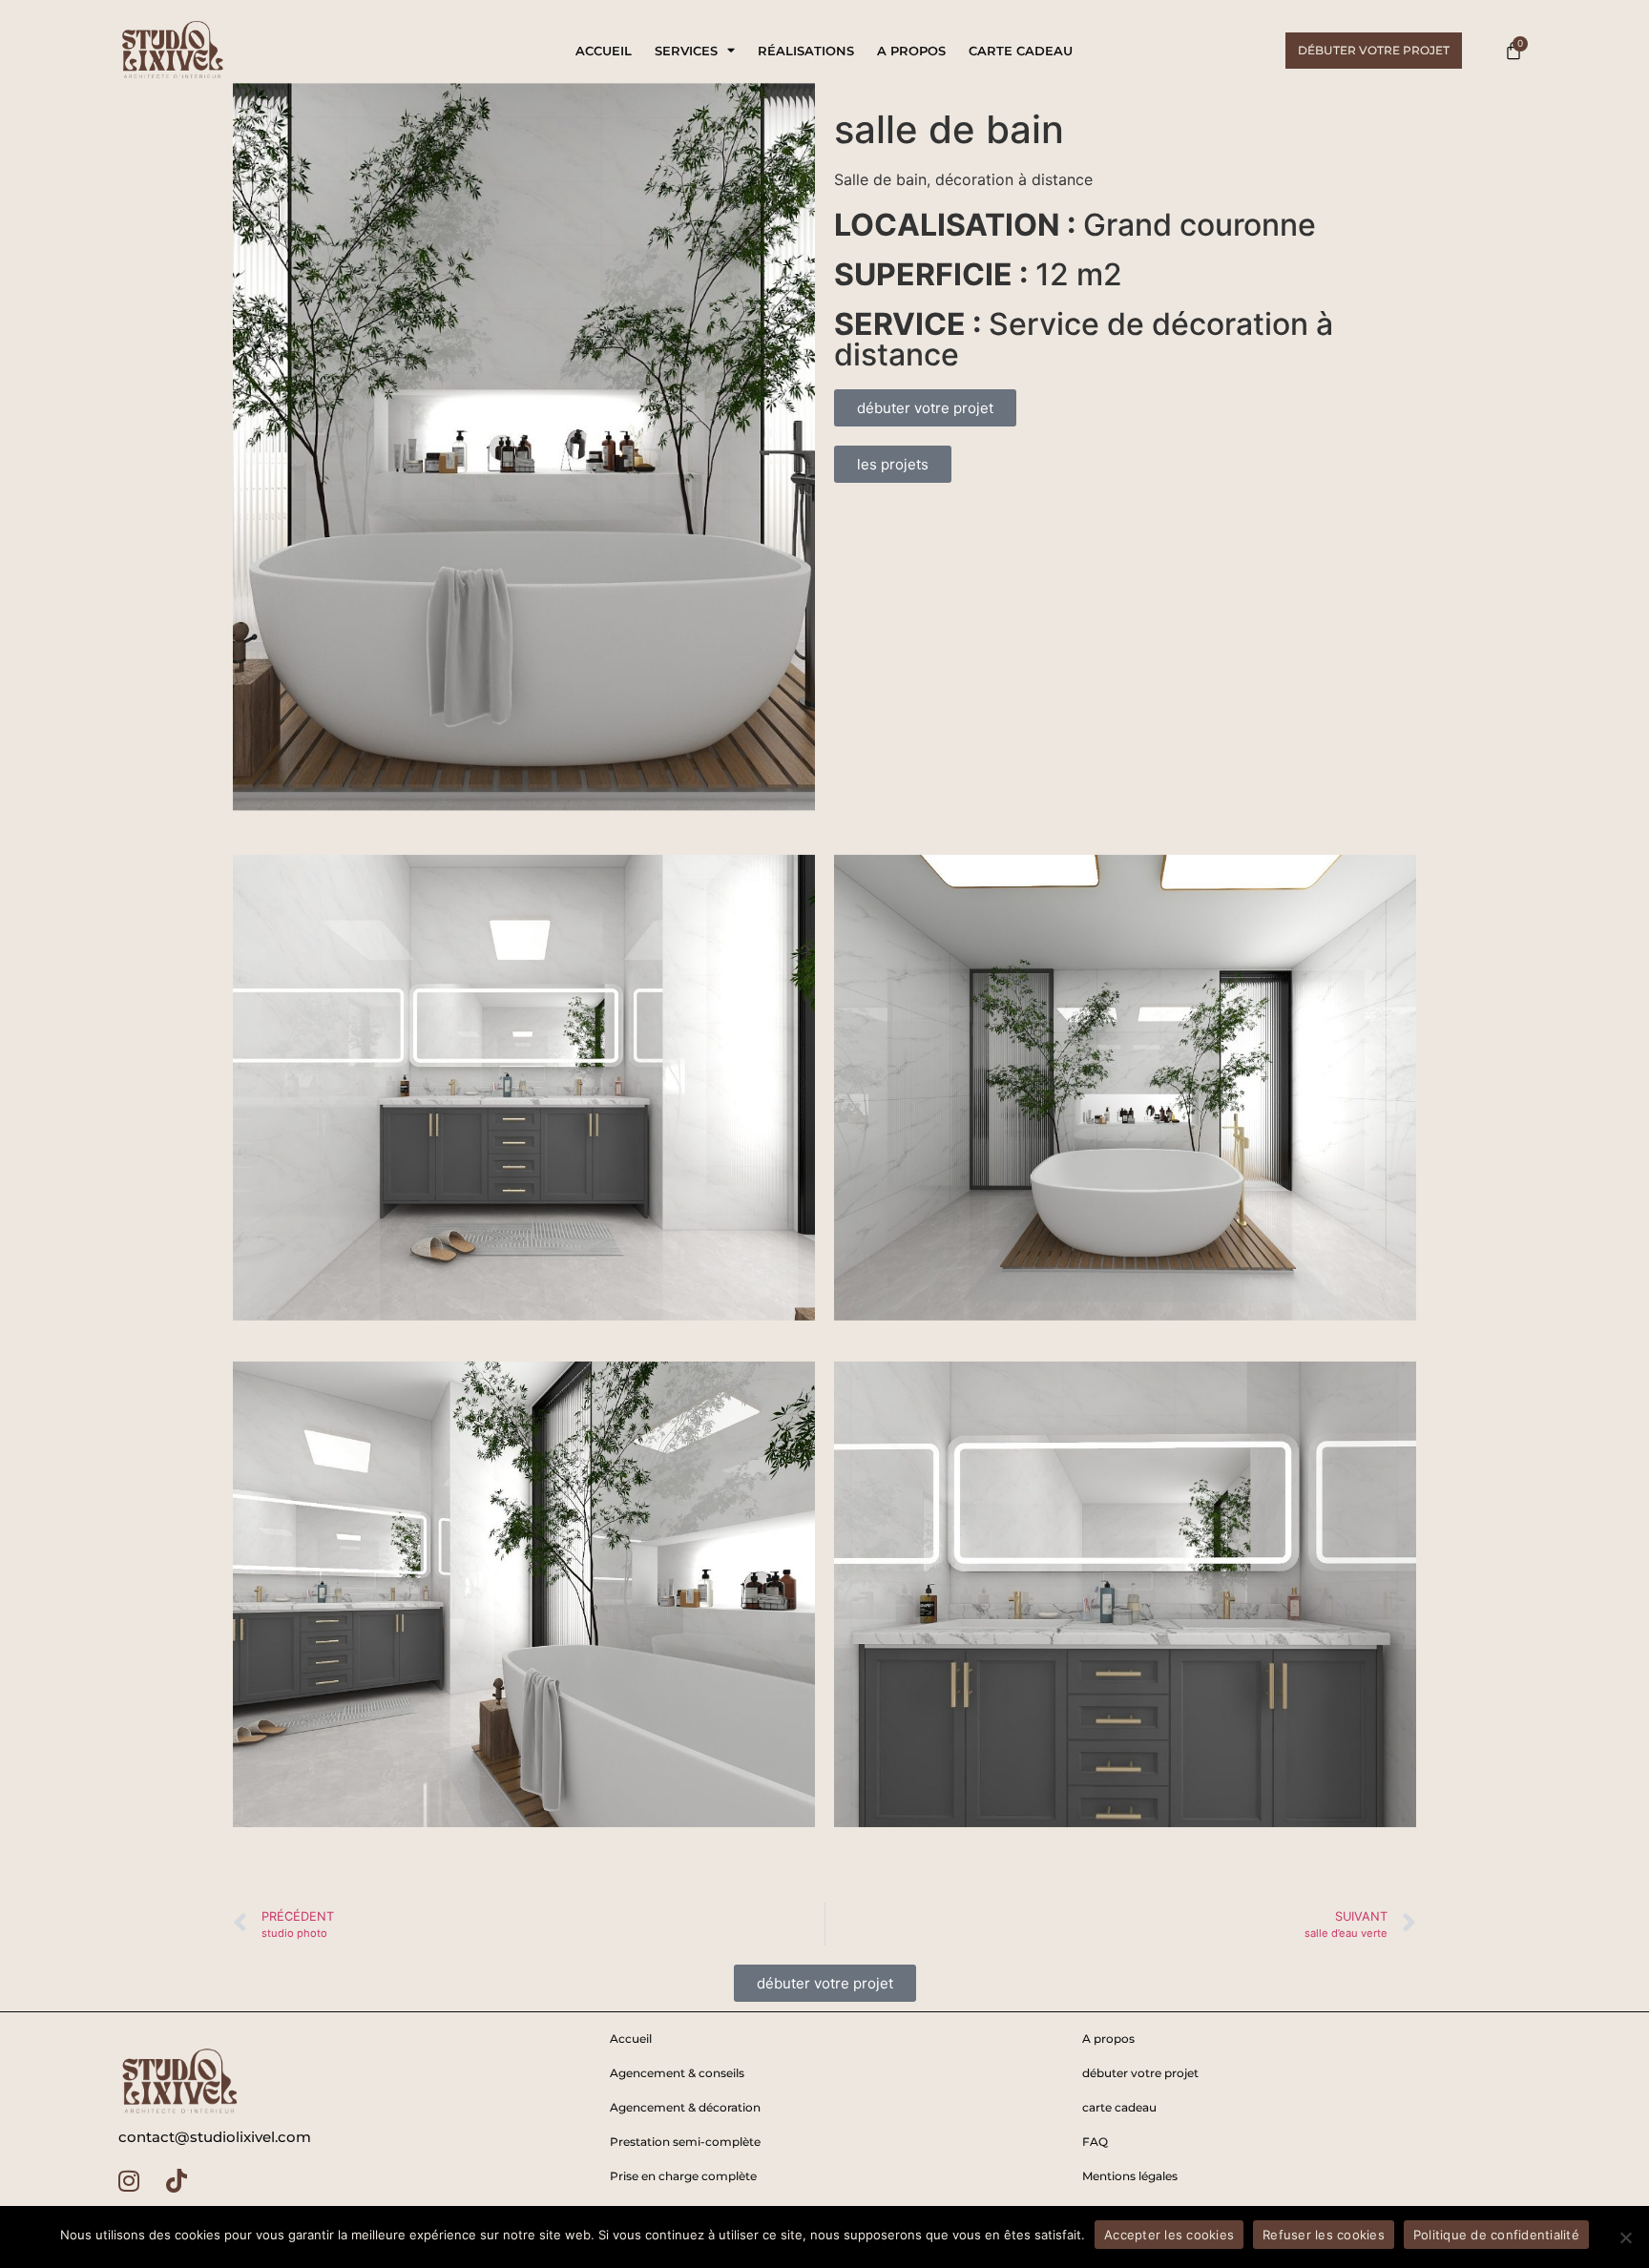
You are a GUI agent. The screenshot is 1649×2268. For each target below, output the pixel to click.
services (686, 51)
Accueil (604, 51)
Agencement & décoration (685, 2107)
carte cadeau (1021, 51)
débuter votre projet (1140, 2073)
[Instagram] (129, 2180)
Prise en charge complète (683, 2176)
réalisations (806, 51)
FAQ (1095, 2142)
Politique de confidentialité (1496, 2235)
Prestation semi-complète (685, 2142)
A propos (911, 51)
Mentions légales (1130, 2176)
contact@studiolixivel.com (215, 2137)
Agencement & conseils (677, 2073)
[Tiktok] (177, 2180)
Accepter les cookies (1169, 2235)
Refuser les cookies (1324, 2235)
